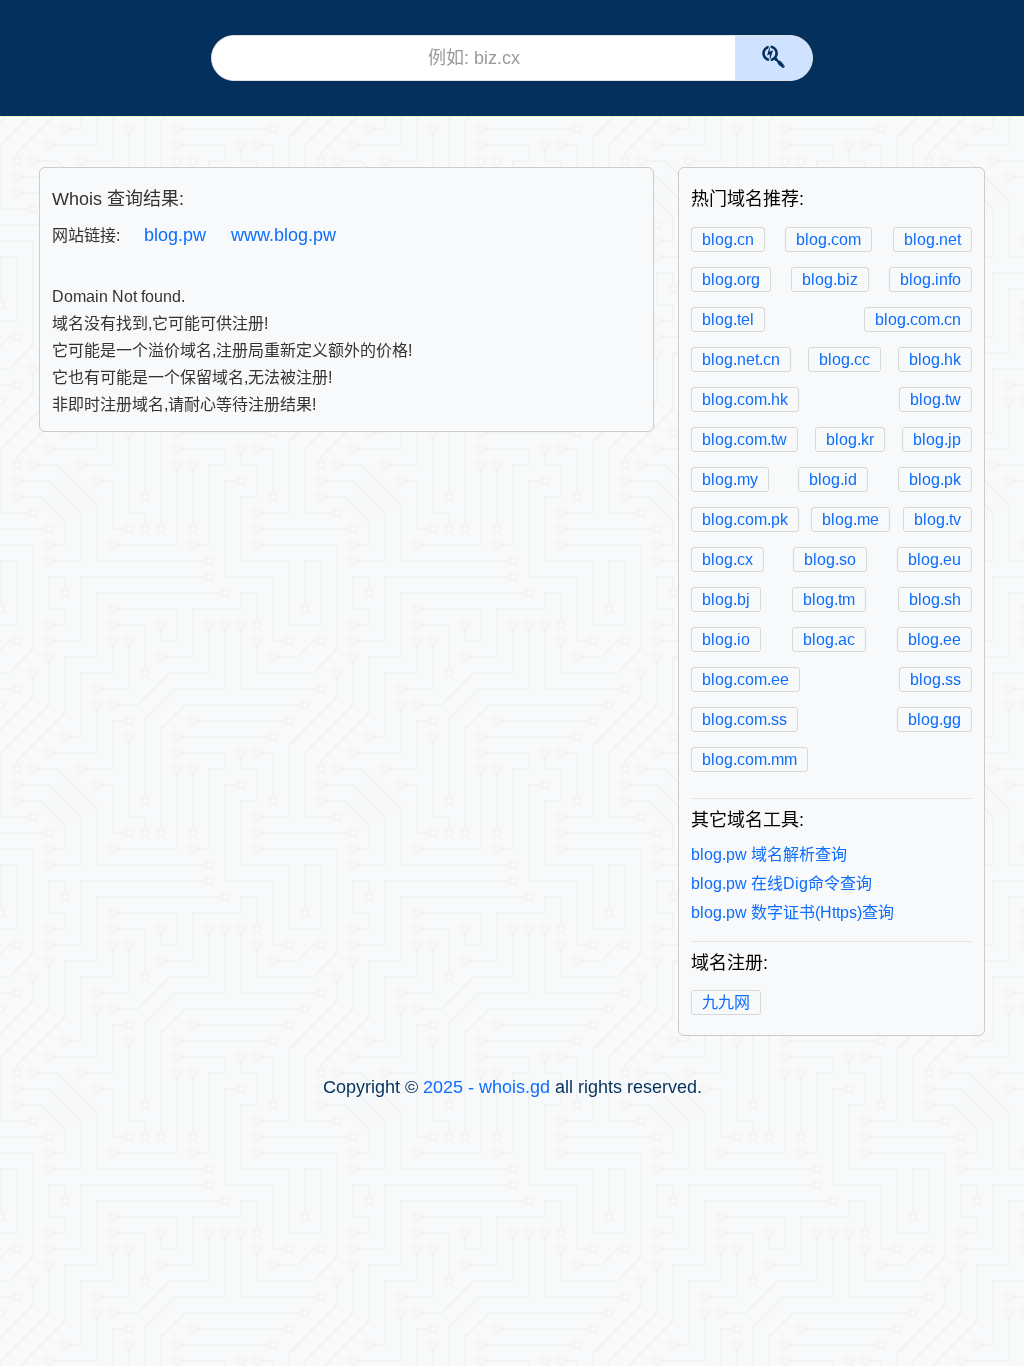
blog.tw (935, 399)
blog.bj (726, 599)
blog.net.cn (741, 359)
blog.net (932, 239)
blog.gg (934, 719)
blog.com (828, 239)
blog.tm (829, 599)
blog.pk (935, 479)
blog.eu (934, 559)
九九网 (726, 1002)
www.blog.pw (283, 235)
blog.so (830, 559)
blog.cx (727, 559)
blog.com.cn (918, 319)
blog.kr (850, 439)
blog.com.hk (745, 399)
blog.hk (935, 359)
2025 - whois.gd (486, 1087)
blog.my (730, 479)
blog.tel (728, 319)
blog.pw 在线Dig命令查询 (781, 883)
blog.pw (175, 235)
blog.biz (830, 279)
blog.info (930, 279)
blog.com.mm (749, 759)
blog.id (833, 479)
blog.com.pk (745, 519)
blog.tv (937, 519)
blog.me (850, 519)
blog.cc (844, 359)
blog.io (726, 639)
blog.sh (935, 599)
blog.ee (934, 639)
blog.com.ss (744, 719)
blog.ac (829, 639)
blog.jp (937, 439)
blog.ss (935, 679)
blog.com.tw (744, 439)
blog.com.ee (745, 679)
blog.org (731, 279)
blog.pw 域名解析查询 (769, 854)
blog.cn (728, 239)
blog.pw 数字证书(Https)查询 (792, 912)
